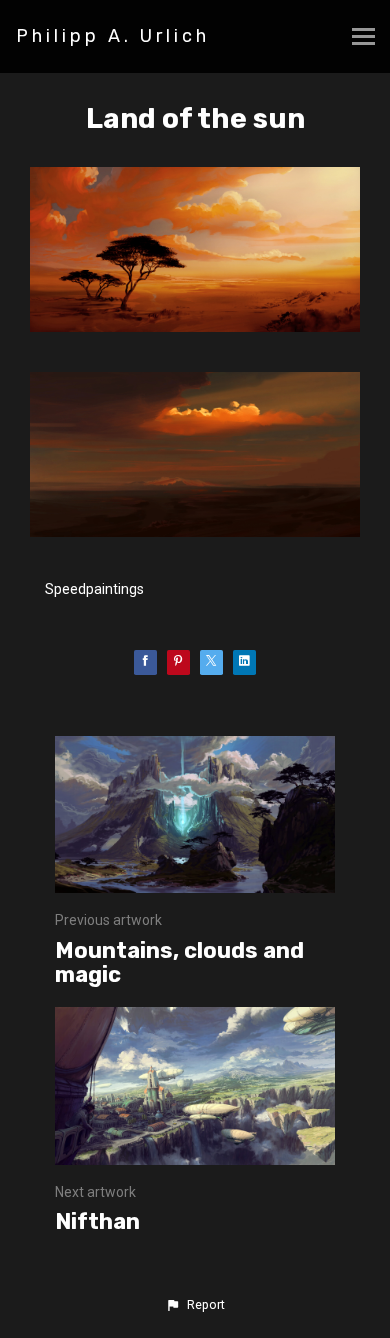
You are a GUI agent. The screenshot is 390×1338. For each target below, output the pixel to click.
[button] (195, 1305)
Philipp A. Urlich (113, 36)
